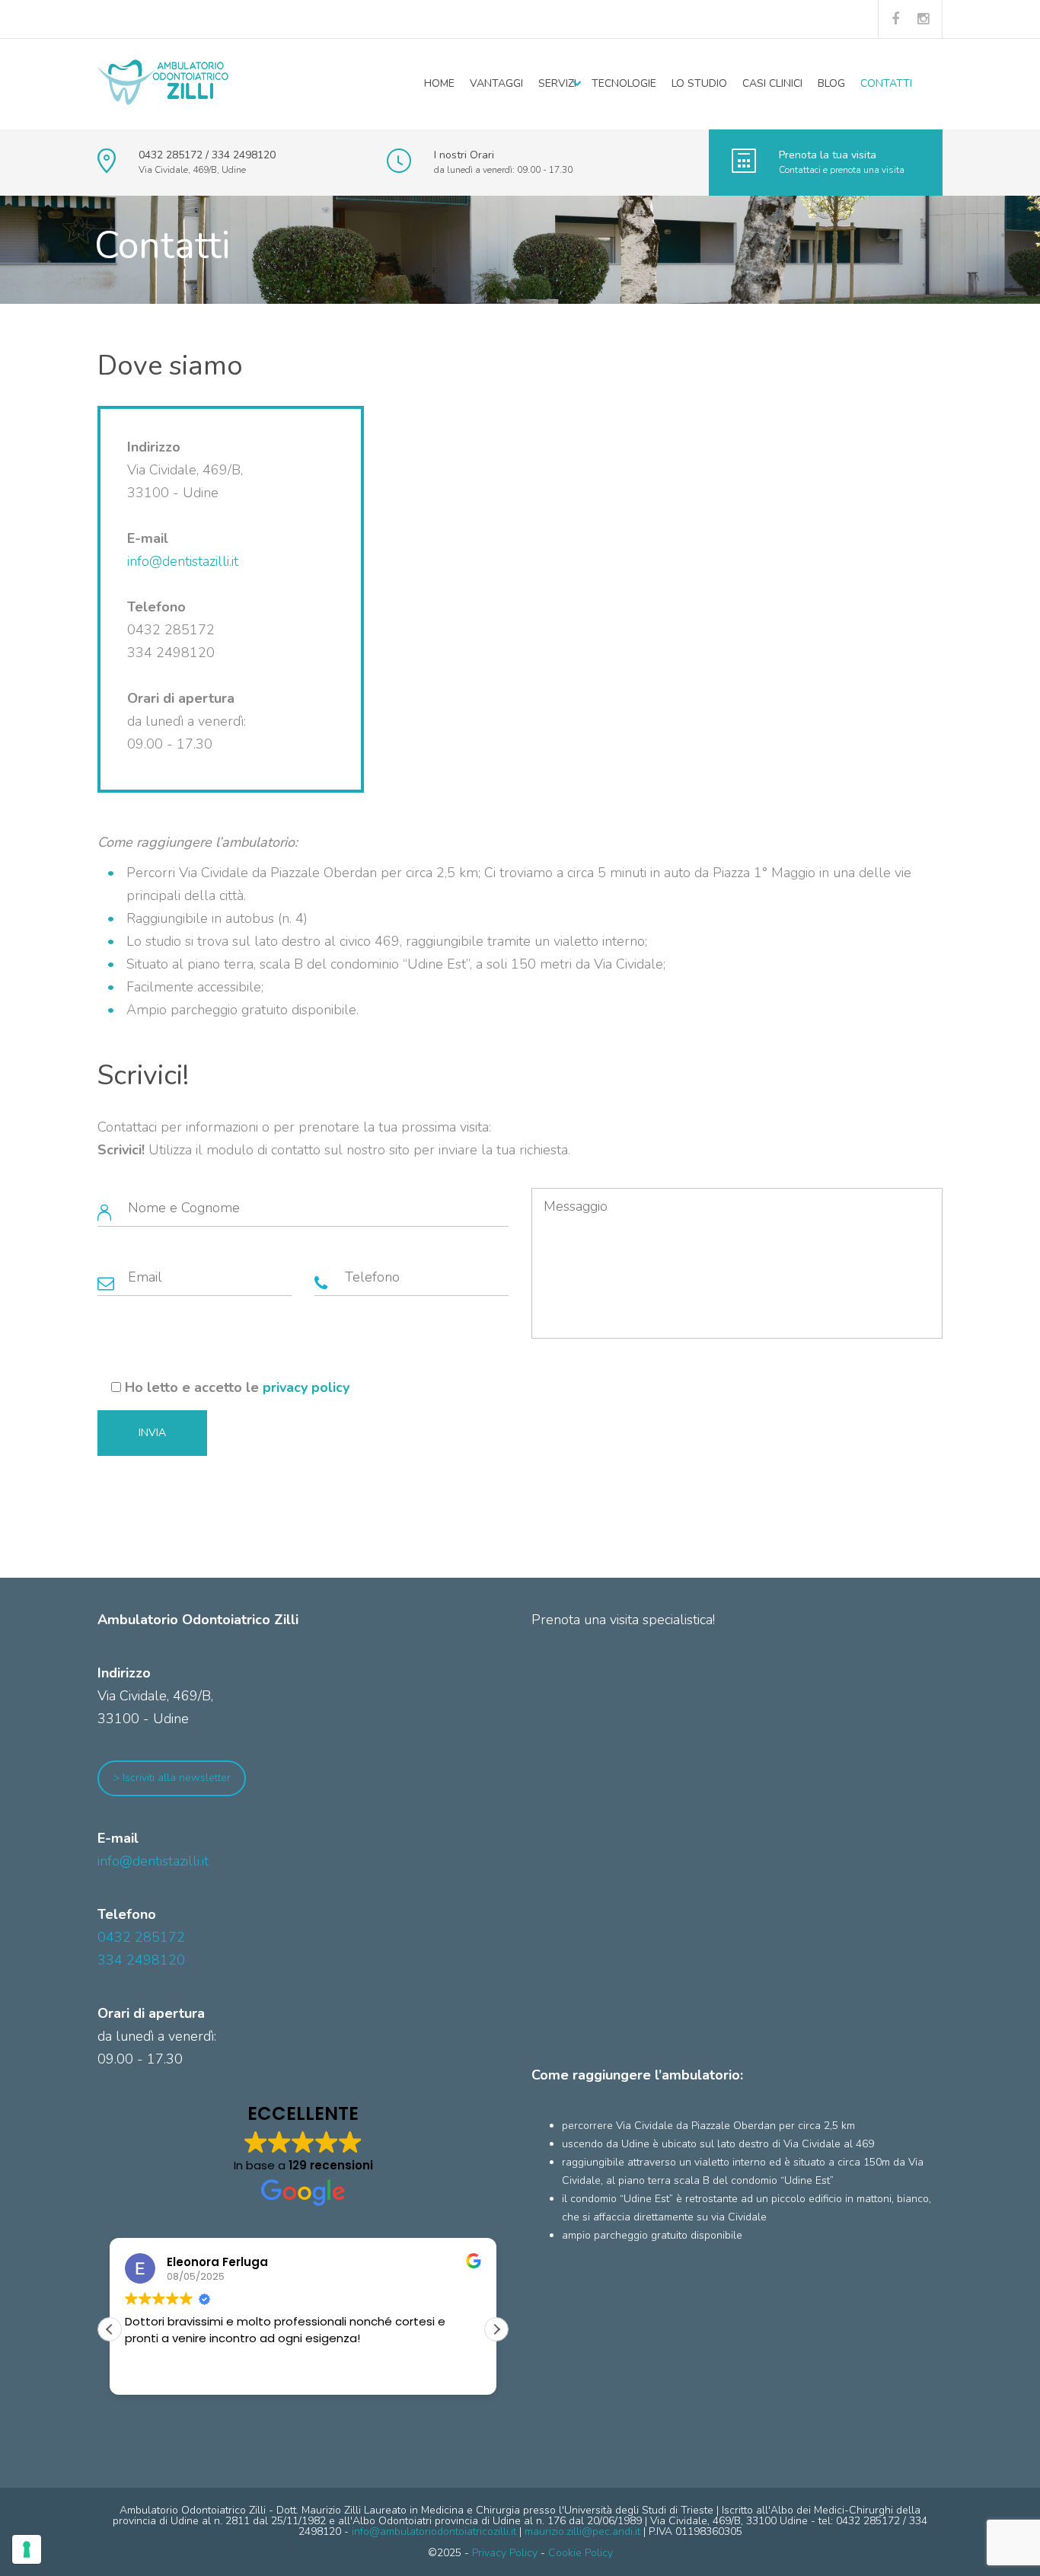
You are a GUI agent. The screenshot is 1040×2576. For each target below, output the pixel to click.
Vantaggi (496, 83)
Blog (831, 83)
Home (439, 83)
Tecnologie (624, 83)
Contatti (886, 83)
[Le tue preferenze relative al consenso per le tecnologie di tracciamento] (27, 2549)
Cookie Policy (581, 2553)
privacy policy (306, 1387)
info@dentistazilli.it (183, 561)
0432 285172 (141, 1937)
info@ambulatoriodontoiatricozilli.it (434, 2531)
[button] (496, 2329)
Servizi (557, 83)
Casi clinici (772, 83)
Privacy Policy (505, 2553)
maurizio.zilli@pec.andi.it (582, 2531)
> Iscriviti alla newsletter (172, 1778)
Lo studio (699, 83)
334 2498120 (141, 1960)
